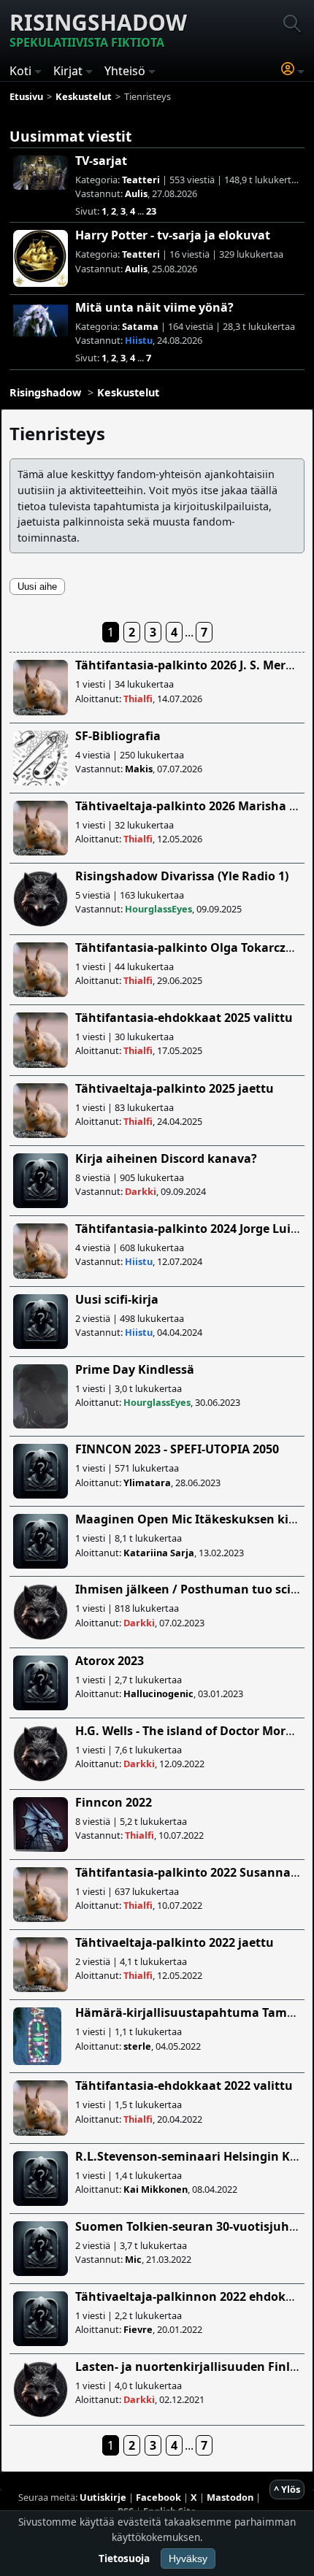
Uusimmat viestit (70, 136)
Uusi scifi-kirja (117, 1299)
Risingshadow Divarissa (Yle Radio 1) (182, 876)
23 (151, 211)
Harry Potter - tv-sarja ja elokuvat (173, 235)
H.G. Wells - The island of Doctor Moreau (191, 1731)
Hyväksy (188, 2558)
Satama (140, 326)
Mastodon (230, 2497)
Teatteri (141, 180)
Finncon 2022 (114, 1802)
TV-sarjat (101, 161)
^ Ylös (287, 2489)
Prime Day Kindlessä (135, 1369)
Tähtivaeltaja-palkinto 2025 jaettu (175, 1088)
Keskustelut (128, 392)
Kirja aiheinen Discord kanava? (166, 1158)
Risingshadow (98, 29)
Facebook (158, 2497)
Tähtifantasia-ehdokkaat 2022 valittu (184, 2085)
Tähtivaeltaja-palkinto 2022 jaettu (175, 1942)
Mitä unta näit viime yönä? (154, 307)
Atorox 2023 (110, 1661)
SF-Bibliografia (118, 736)
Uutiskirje (103, 2497)
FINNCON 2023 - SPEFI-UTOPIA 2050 (177, 1449)
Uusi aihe (37, 587)
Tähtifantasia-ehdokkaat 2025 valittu (184, 1018)
